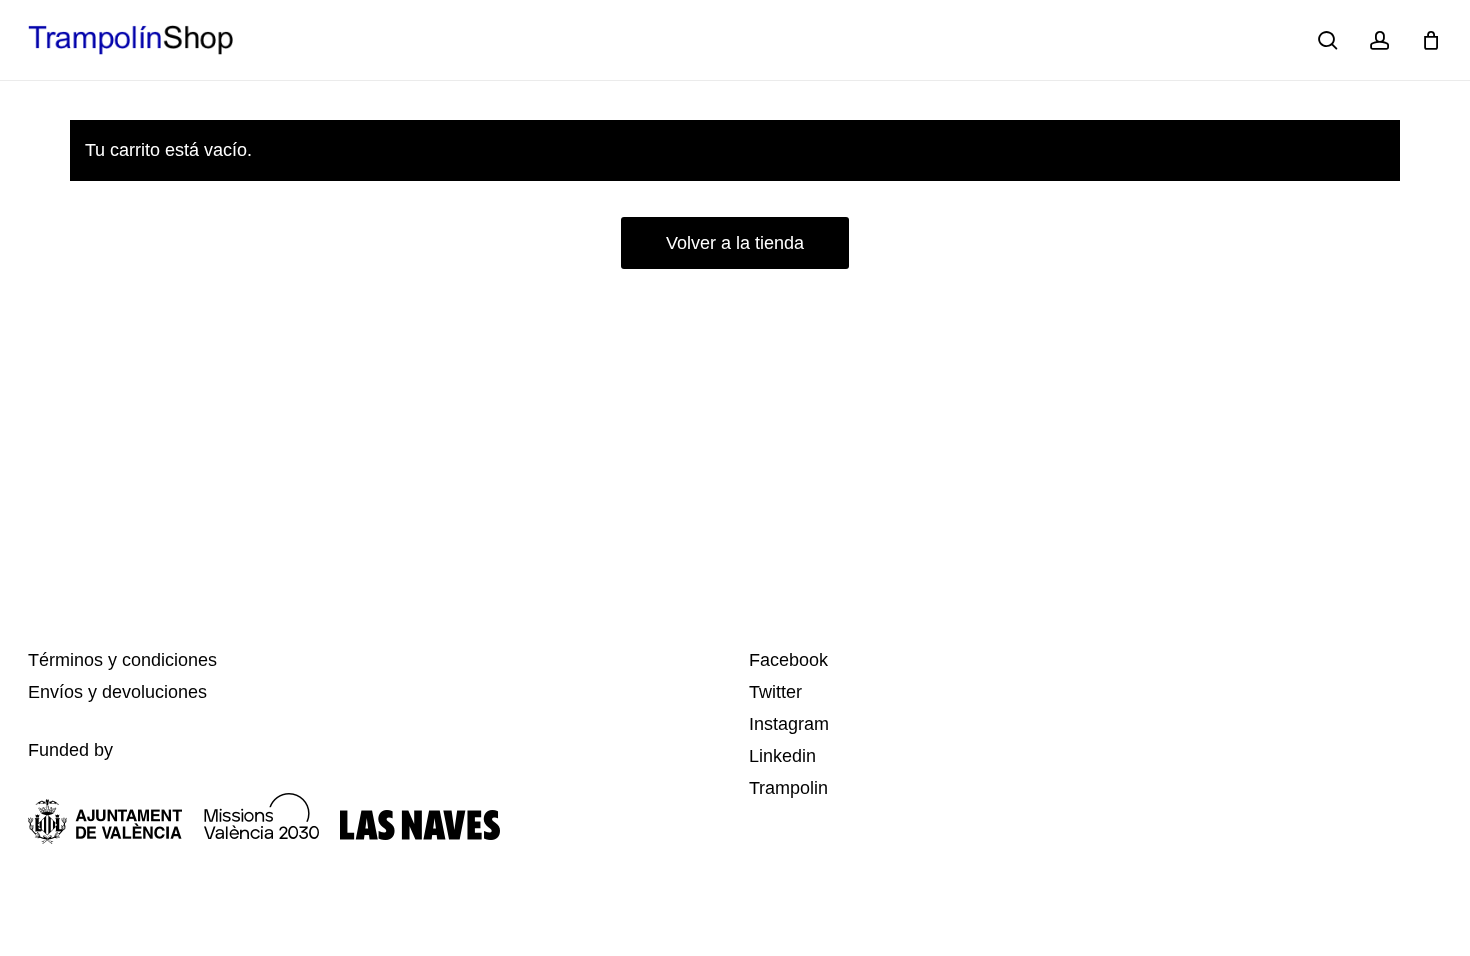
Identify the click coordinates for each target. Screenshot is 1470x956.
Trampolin (788, 788)
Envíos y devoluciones (117, 692)
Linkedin (782, 756)
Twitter (775, 692)
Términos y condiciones (122, 660)
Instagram (789, 724)
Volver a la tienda (735, 243)
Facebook (788, 660)
